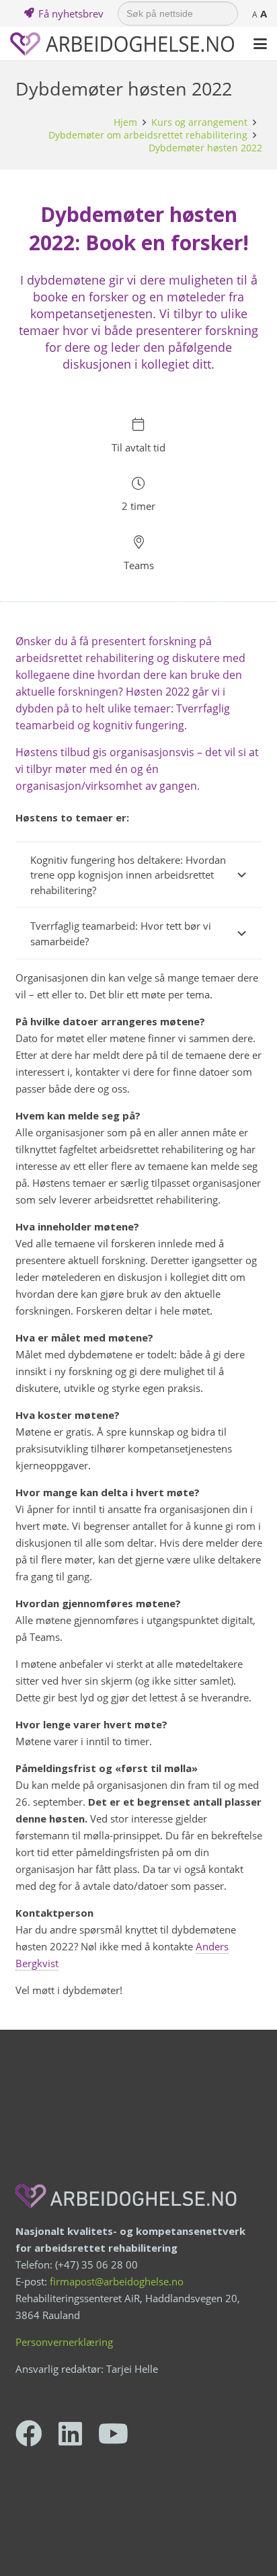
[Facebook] (29, 2433)
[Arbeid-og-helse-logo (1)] (122, 44)
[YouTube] (113, 2433)
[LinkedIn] (70, 2433)
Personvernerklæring (64, 2342)
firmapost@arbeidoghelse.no (117, 2281)
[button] (260, 44)
